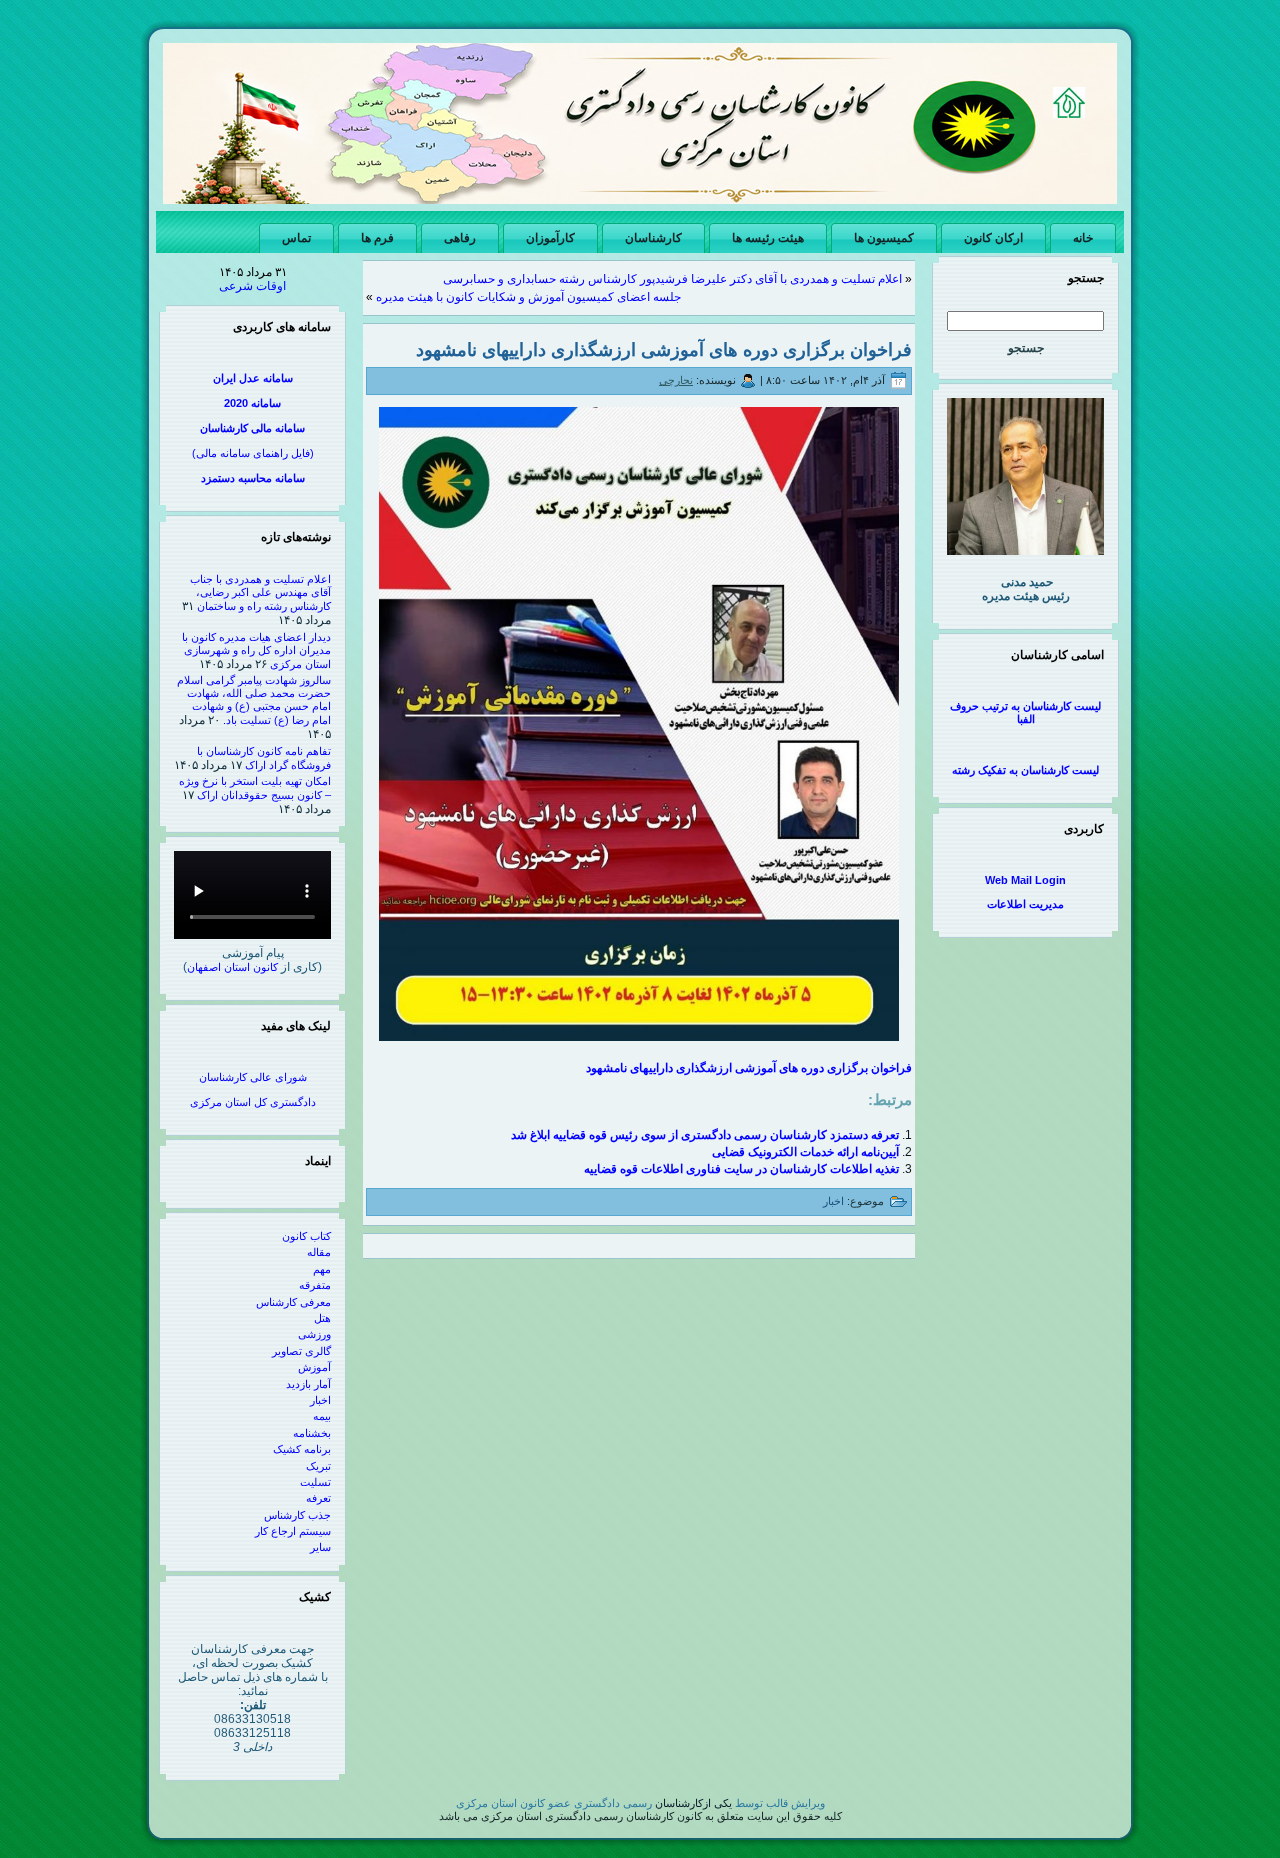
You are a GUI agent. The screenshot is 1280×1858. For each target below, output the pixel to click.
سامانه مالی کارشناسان (252, 428)
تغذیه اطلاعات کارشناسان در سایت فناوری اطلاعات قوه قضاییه (741, 1169)
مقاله (319, 1252)
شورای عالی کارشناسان (253, 1077)
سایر (320, 1547)
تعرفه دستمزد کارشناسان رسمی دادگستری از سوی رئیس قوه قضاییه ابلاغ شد (705, 1135)
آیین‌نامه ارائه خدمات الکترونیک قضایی (805, 1152)
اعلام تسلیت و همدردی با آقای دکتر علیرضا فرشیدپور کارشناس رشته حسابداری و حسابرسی (672, 279)
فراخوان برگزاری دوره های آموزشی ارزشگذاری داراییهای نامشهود (664, 350)
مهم (322, 1269)
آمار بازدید (308, 1384)
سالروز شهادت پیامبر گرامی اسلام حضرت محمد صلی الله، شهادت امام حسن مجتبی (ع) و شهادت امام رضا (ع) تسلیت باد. (254, 700)
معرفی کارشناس (293, 1302)
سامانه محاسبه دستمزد (253, 478)
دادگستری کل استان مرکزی (253, 1102)
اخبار (320, 1400)
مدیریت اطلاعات (1025, 904)
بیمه (322, 1416)
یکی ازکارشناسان (693, 1803)
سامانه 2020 (252, 403)
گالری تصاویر (301, 1351)
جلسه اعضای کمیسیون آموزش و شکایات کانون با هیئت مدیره (528, 297)
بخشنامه (312, 1433)
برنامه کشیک (302, 1449)
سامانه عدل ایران (253, 378)
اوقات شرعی (252, 286)
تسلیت (315, 1482)
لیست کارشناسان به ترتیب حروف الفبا (1025, 712)
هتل (322, 1318)
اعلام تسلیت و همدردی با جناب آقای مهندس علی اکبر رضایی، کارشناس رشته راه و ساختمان (260, 592)
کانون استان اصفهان (232, 967)
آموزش (314, 1367)
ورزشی (314, 1334)
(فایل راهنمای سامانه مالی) (253, 453)
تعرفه (318, 1498)
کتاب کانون (306, 1236)
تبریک (318, 1466)
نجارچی (676, 380)
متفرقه (315, 1285)
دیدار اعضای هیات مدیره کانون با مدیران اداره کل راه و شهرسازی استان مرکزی (256, 650)
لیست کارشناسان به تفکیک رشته (1025, 770)
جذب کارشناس (297, 1515)
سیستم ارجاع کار (293, 1531)
